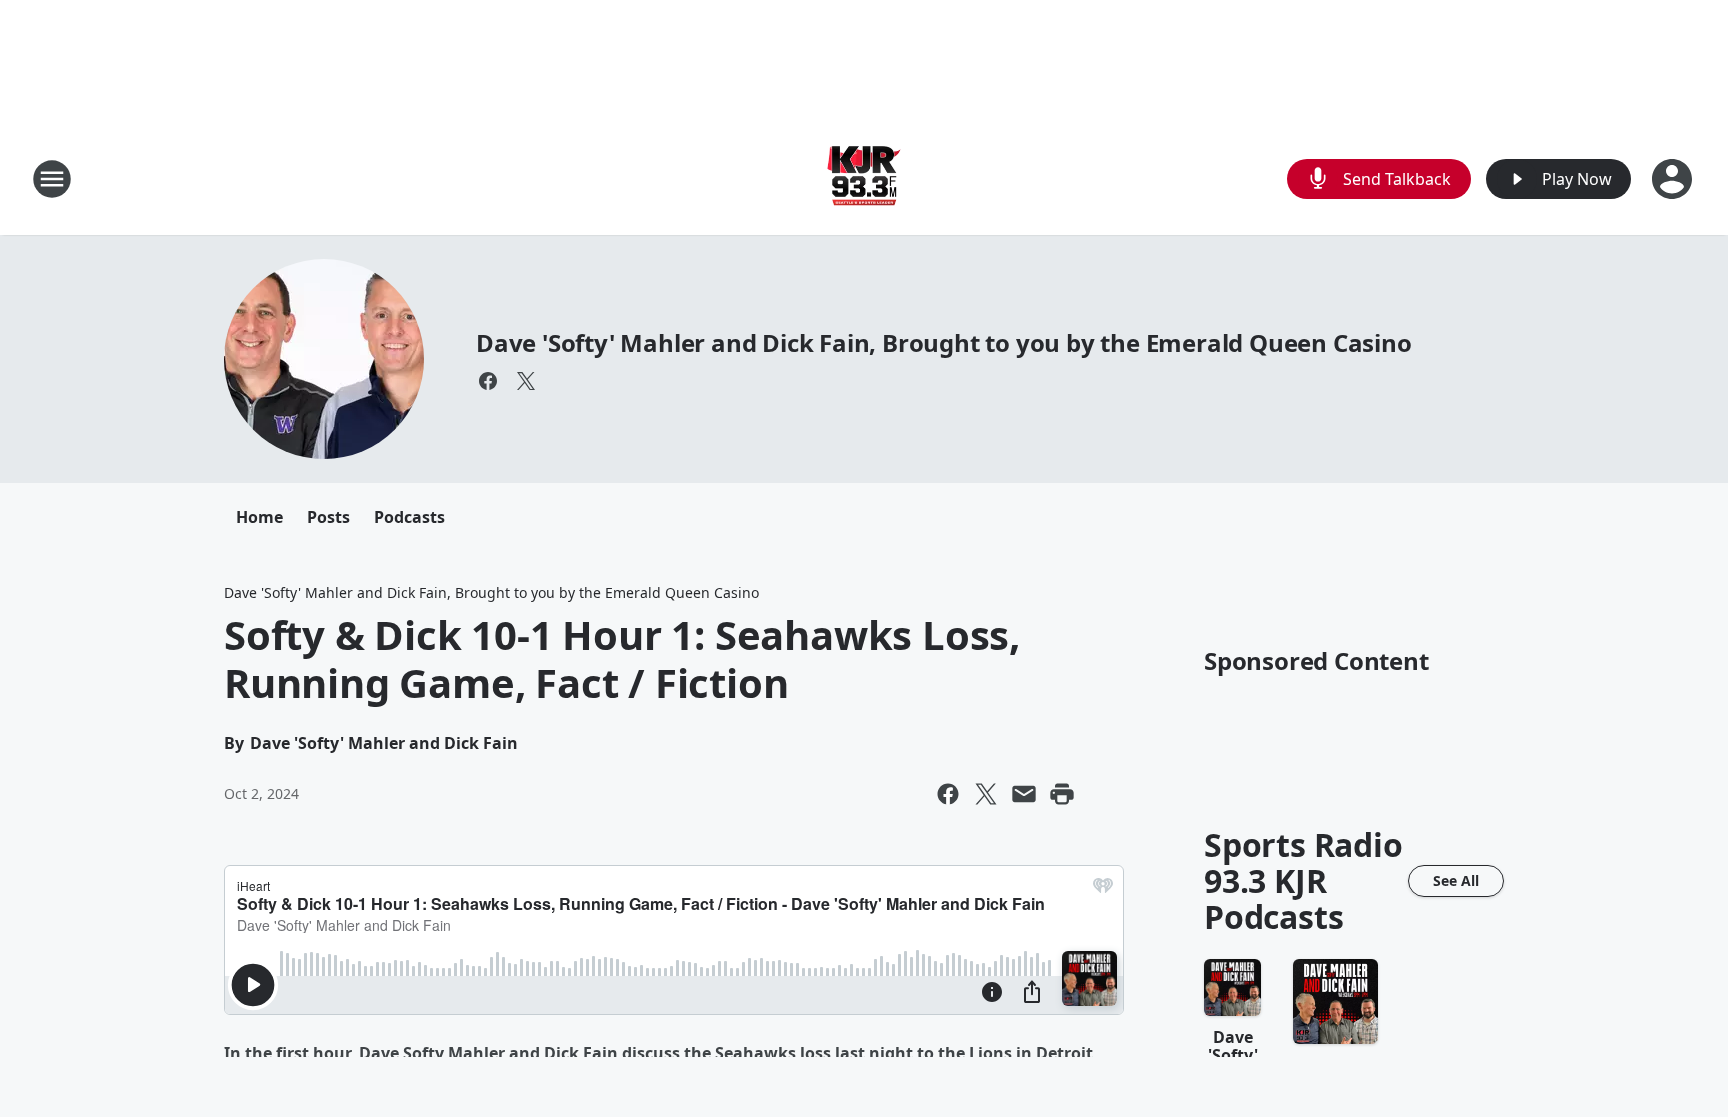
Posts (328, 517)
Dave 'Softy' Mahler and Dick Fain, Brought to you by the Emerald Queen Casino (944, 342)
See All (1456, 880)
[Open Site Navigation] (52, 179)
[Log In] (1674, 179)
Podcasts (409, 517)
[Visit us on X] (526, 381)
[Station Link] (864, 178)
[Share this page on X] (986, 794)
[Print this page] (1062, 794)
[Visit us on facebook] (488, 381)
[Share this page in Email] (1024, 794)
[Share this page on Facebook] (948, 794)
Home (259, 517)
